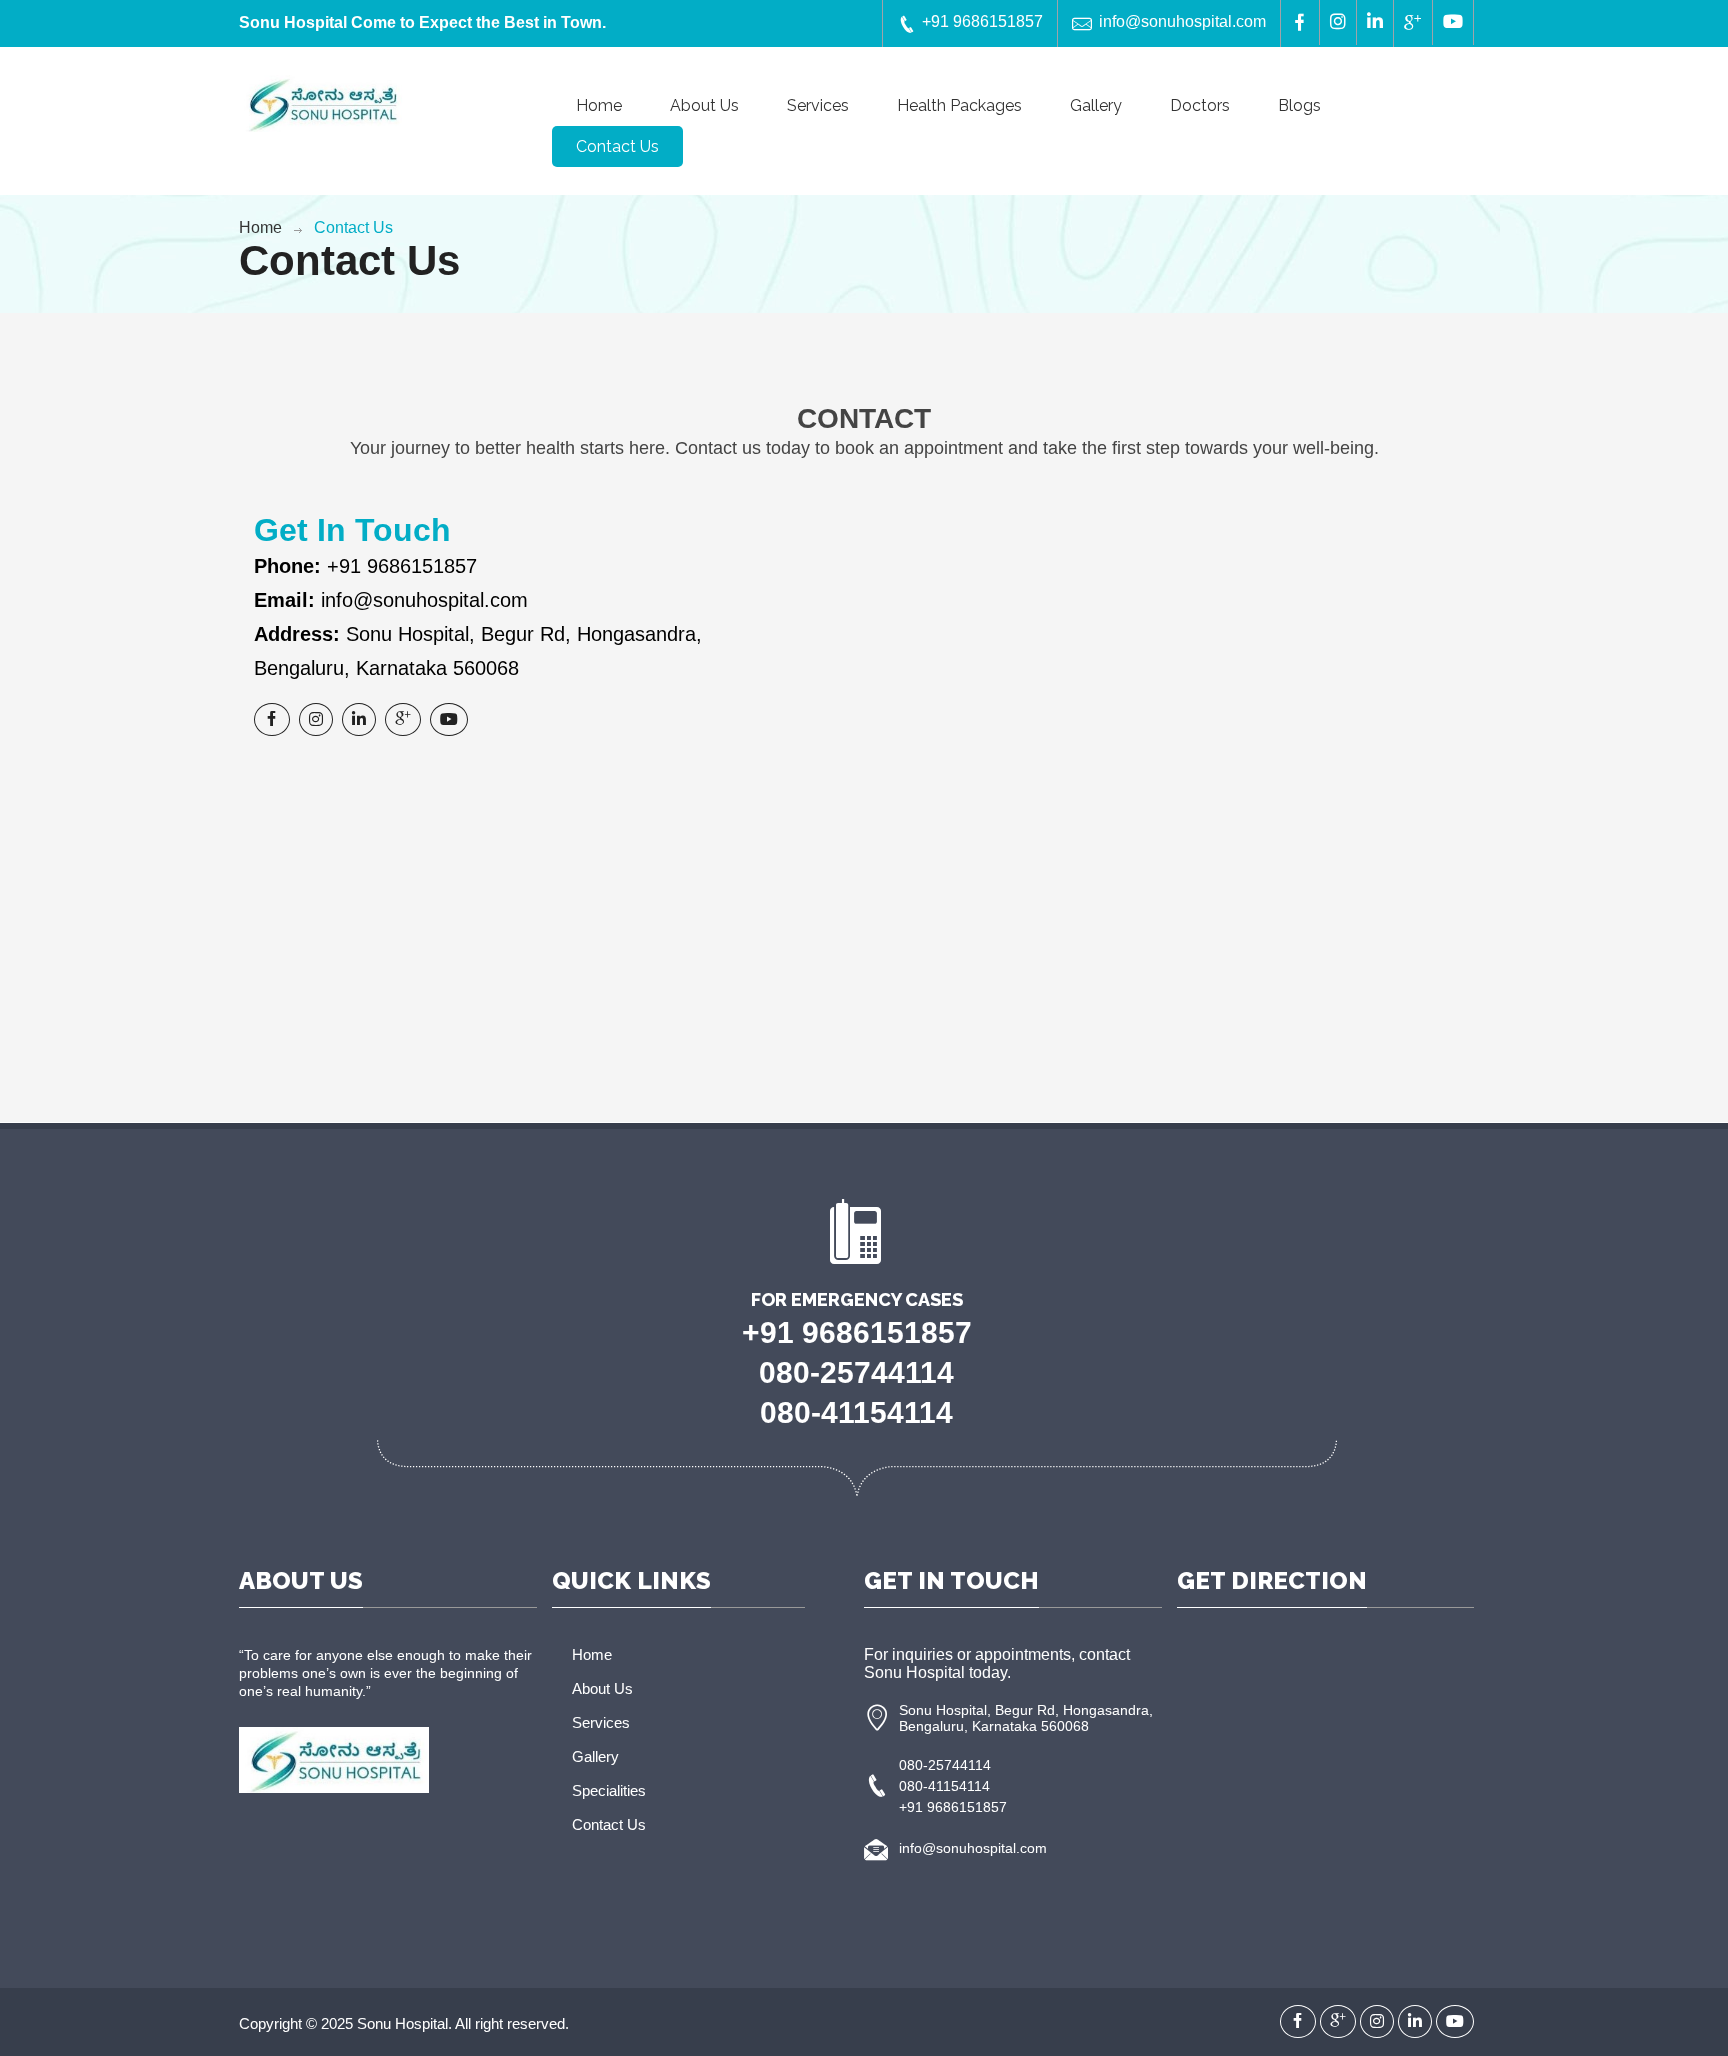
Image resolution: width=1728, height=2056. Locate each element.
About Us (704, 105)
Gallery (1096, 105)
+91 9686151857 (982, 21)
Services (818, 105)
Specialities (609, 1790)
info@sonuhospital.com (1182, 21)
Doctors (1200, 105)
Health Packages (959, 105)
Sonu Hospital (402, 2023)
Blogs (1299, 105)
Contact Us (617, 146)
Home (599, 105)
